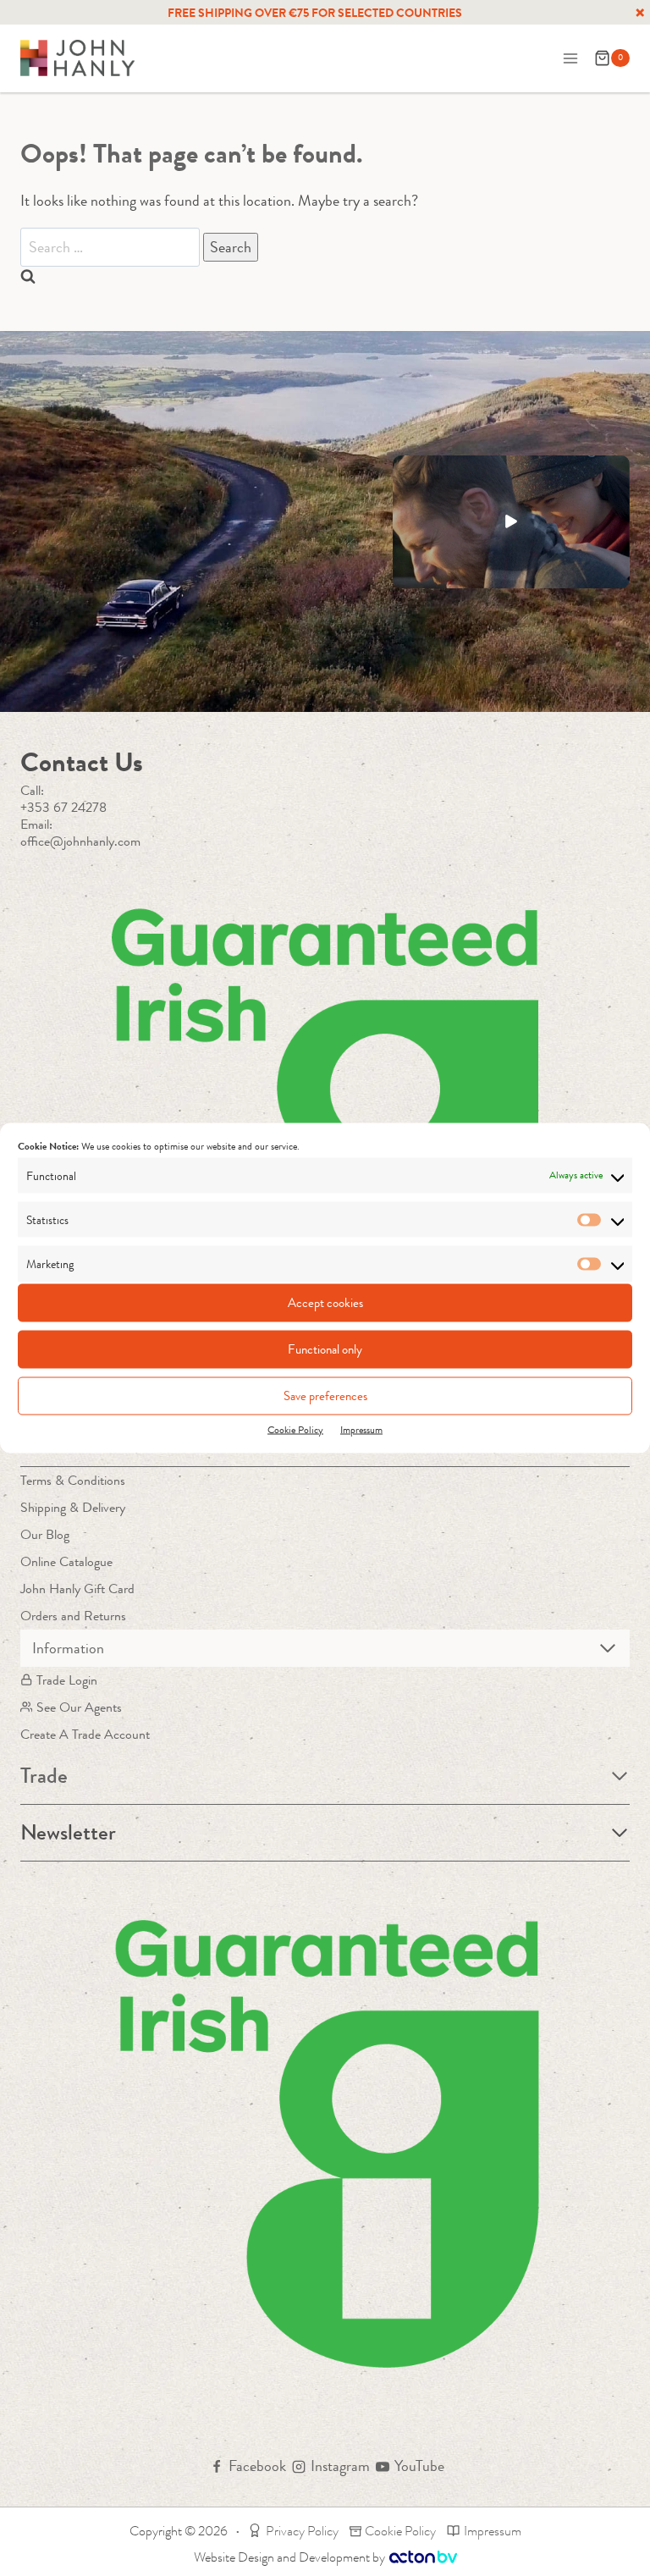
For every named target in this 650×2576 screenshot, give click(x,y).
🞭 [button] (640, 13)
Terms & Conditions (73, 1480)
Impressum (361, 1429)
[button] (511, 522)
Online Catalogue (66, 1561)
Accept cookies (325, 1303)
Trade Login (67, 1680)
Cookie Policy (295, 1429)
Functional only (325, 1349)
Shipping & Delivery (73, 1507)
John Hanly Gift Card (77, 1589)
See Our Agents (79, 1707)
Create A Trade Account (85, 1734)
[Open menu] (570, 58)
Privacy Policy (302, 2531)
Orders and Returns (73, 1616)
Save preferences (325, 1396)
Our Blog (45, 1534)
